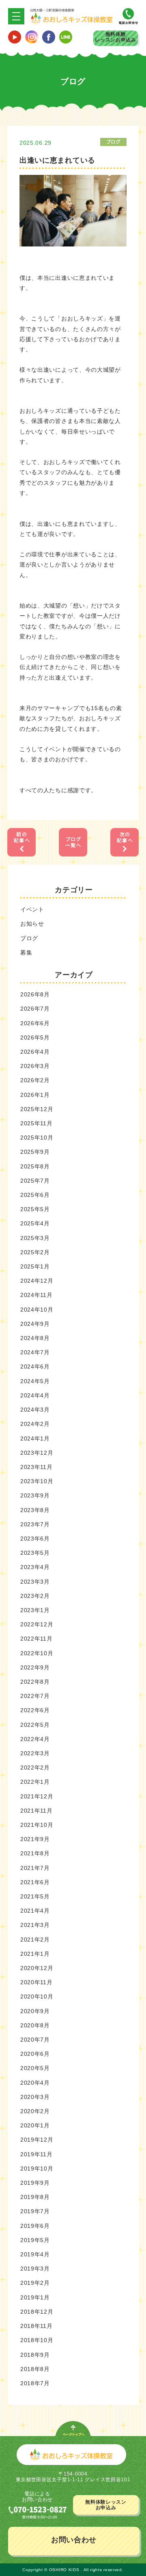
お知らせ (32, 924)
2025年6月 (35, 1195)
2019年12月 (37, 2140)
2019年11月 (36, 2154)
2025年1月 (35, 1266)
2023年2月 (35, 1596)
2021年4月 (35, 1911)
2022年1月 (35, 1782)
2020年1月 (35, 2125)
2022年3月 (35, 1753)
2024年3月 (35, 1410)
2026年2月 (35, 1080)
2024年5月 (35, 1381)
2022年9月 (35, 1667)
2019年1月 (35, 2297)
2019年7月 (35, 2211)
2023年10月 (37, 1481)
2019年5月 (35, 2240)
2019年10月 (37, 2168)
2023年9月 (35, 1495)
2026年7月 (35, 1009)
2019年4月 (35, 2254)
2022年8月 (35, 1682)
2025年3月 (35, 1238)
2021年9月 (35, 1839)
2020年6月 (35, 2054)
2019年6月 (35, 2226)
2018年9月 (35, 2355)
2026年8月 (35, 994)
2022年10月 (37, 1653)
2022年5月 (35, 1725)
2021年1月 (35, 1954)
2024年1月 (35, 1438)
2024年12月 (37, 1281)
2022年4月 (35, 1739)
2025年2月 (35, 1252)
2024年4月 (35, 1395)
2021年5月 (35, 1896)
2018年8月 (35, 2369)
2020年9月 (35, 2011)
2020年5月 (35, 2068)
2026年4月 (35, 1052)
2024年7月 (35, 1352)
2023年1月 (35, 1610)
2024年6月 (35, 1366)
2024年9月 (35, 1324)
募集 (26, 952)
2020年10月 (37, 1996)
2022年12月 (37, 1624)
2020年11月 (36, 1982)
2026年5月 (35, 1037)
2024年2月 (35, 1424)
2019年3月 (35, 2269)
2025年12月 (37, 1109)
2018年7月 (35, 2383)
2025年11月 (36, 1123)
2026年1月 (35, 1095)
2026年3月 (35, 1066)
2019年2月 (35, 2283)
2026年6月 (35, 1023)
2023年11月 (36, 1467)
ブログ (29, 938)
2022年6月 (35, 1710)
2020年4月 (35, 2083)
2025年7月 (35, 1181)
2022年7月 (35, 1696)
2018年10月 (37, 2340)
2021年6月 (35, 1882)
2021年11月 (36, 1811)
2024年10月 (37, 1310)
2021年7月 (35, 1868)
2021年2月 (35, 1940)
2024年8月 (35, 1338)
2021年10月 (37, 1825)
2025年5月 (35, 1209)
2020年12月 (37, 1968)
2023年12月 (37, 1453)
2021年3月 (35, 1925)
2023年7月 (35, 1524)
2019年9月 (35, 2183)
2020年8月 (35, 2025)
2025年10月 (37, 1138)
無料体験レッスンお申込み (116, 37)
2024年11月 (36, 1295)
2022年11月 (36, 1639)
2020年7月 (35, 2040)
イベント (32, 909)
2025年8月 (35, 1166)
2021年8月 (35, 1853)
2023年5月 (35, 1553)
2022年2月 (35, 1767)
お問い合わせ (74, 2540)
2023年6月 (35, 1539)
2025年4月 (35, 1223)
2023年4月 (35, 1567)
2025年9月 (35, 1152)
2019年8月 (35, 2197)
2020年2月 (35, 2111)
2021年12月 (37, 1796)
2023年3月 (35, 1582)
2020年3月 (35, 2097)
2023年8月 (35, 1510)
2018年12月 (37, 2312)
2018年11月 (36, 2326)
